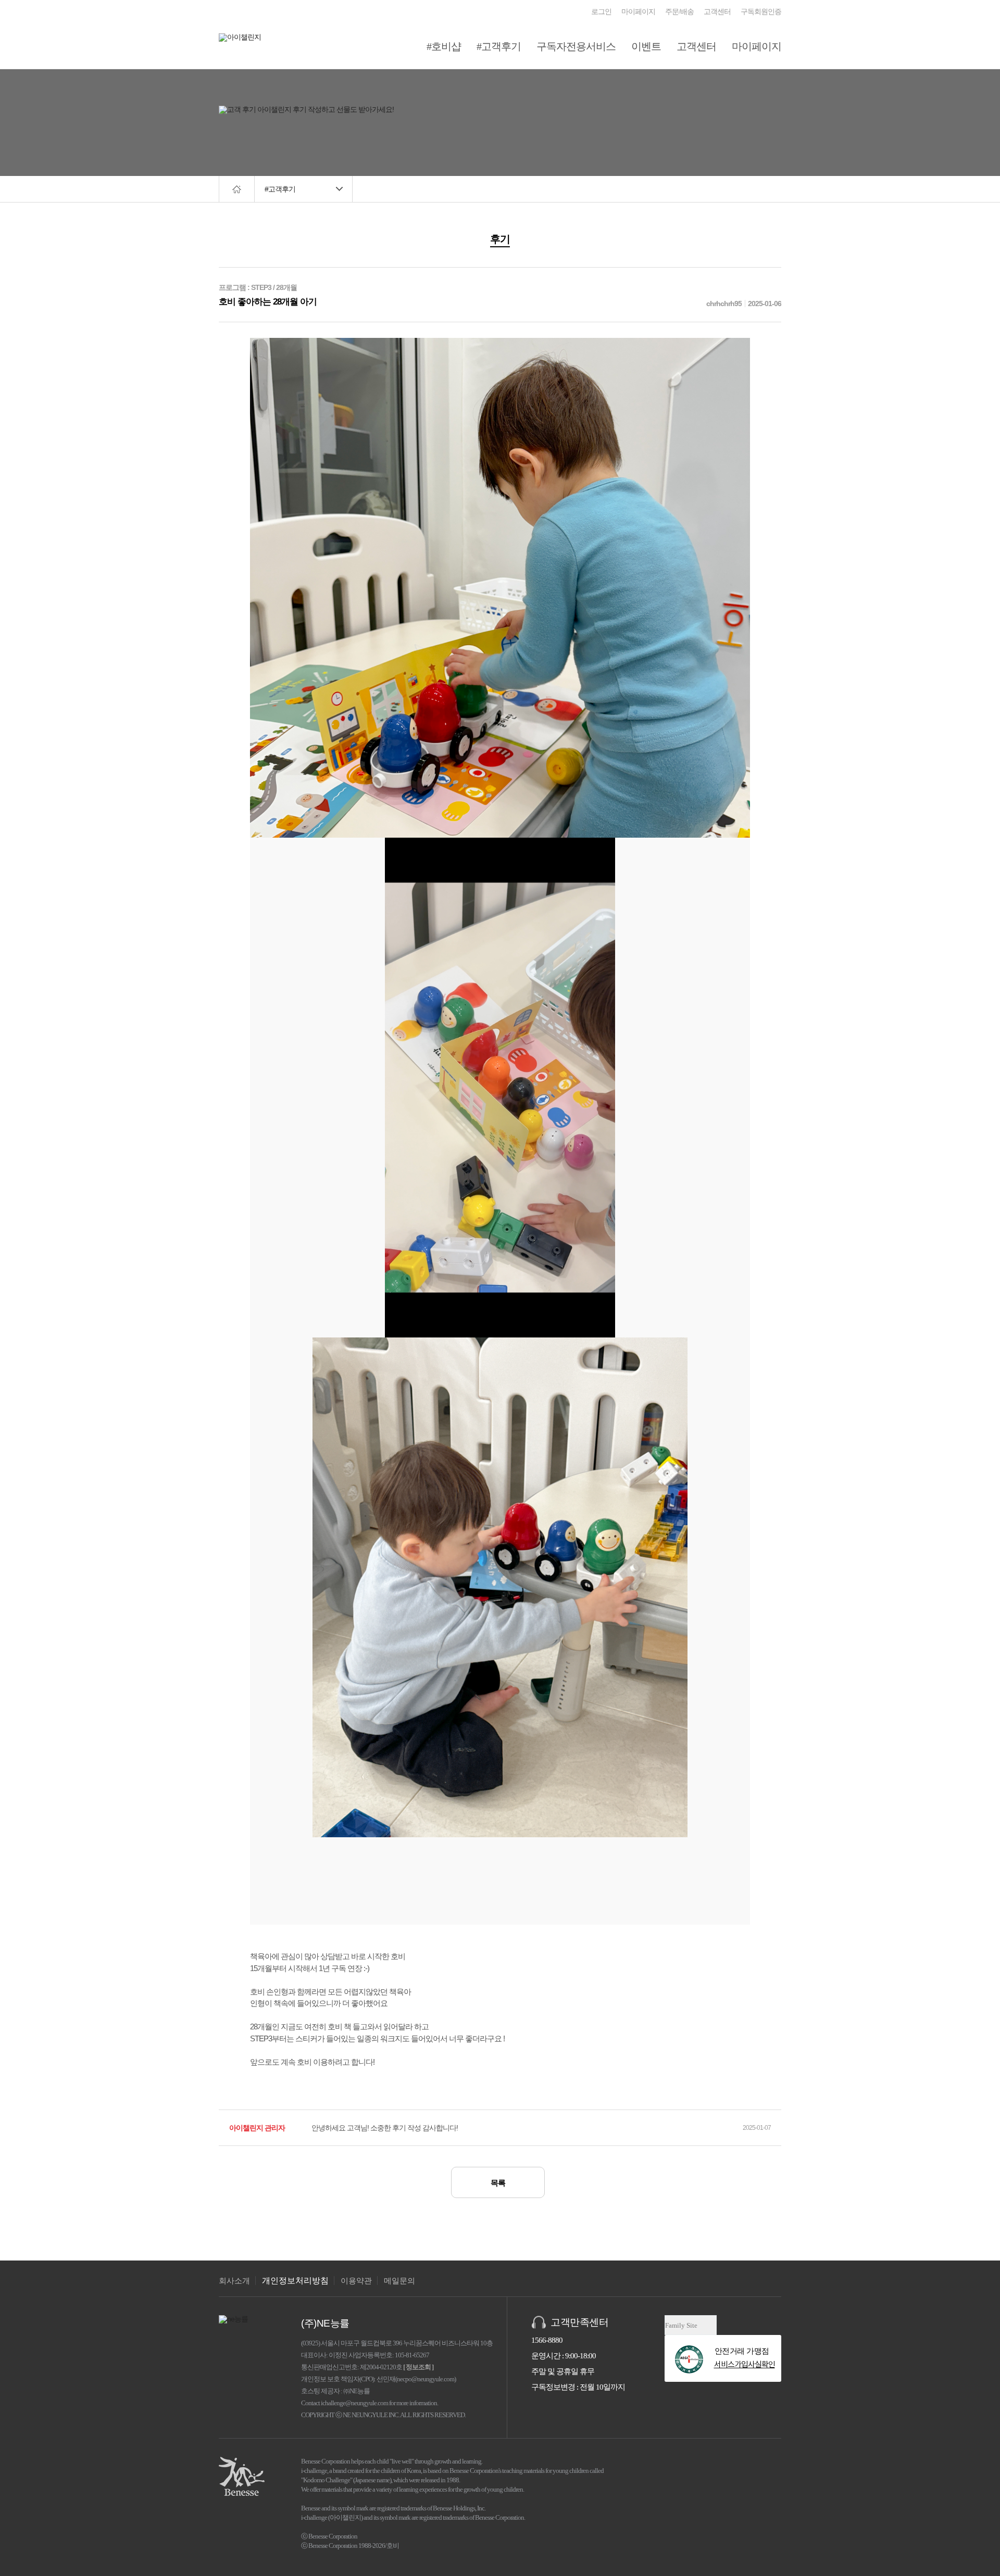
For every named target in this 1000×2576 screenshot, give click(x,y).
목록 (498, 2183)
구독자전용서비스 (576, 46)
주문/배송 (679, 12)
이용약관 (356, 2281)
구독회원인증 (761, 12)
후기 (500, 239)
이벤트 (646, 46)
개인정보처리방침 (295, 2281)
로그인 (601, 12)
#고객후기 (499, 46)
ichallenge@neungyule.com (354, 2403)
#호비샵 (444, 46)
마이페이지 (638, 12)
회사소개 (234, 2281)
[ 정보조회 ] (418, 2367)
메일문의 (399, 2281)
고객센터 (717, 12)
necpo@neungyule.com (426, 2379)
